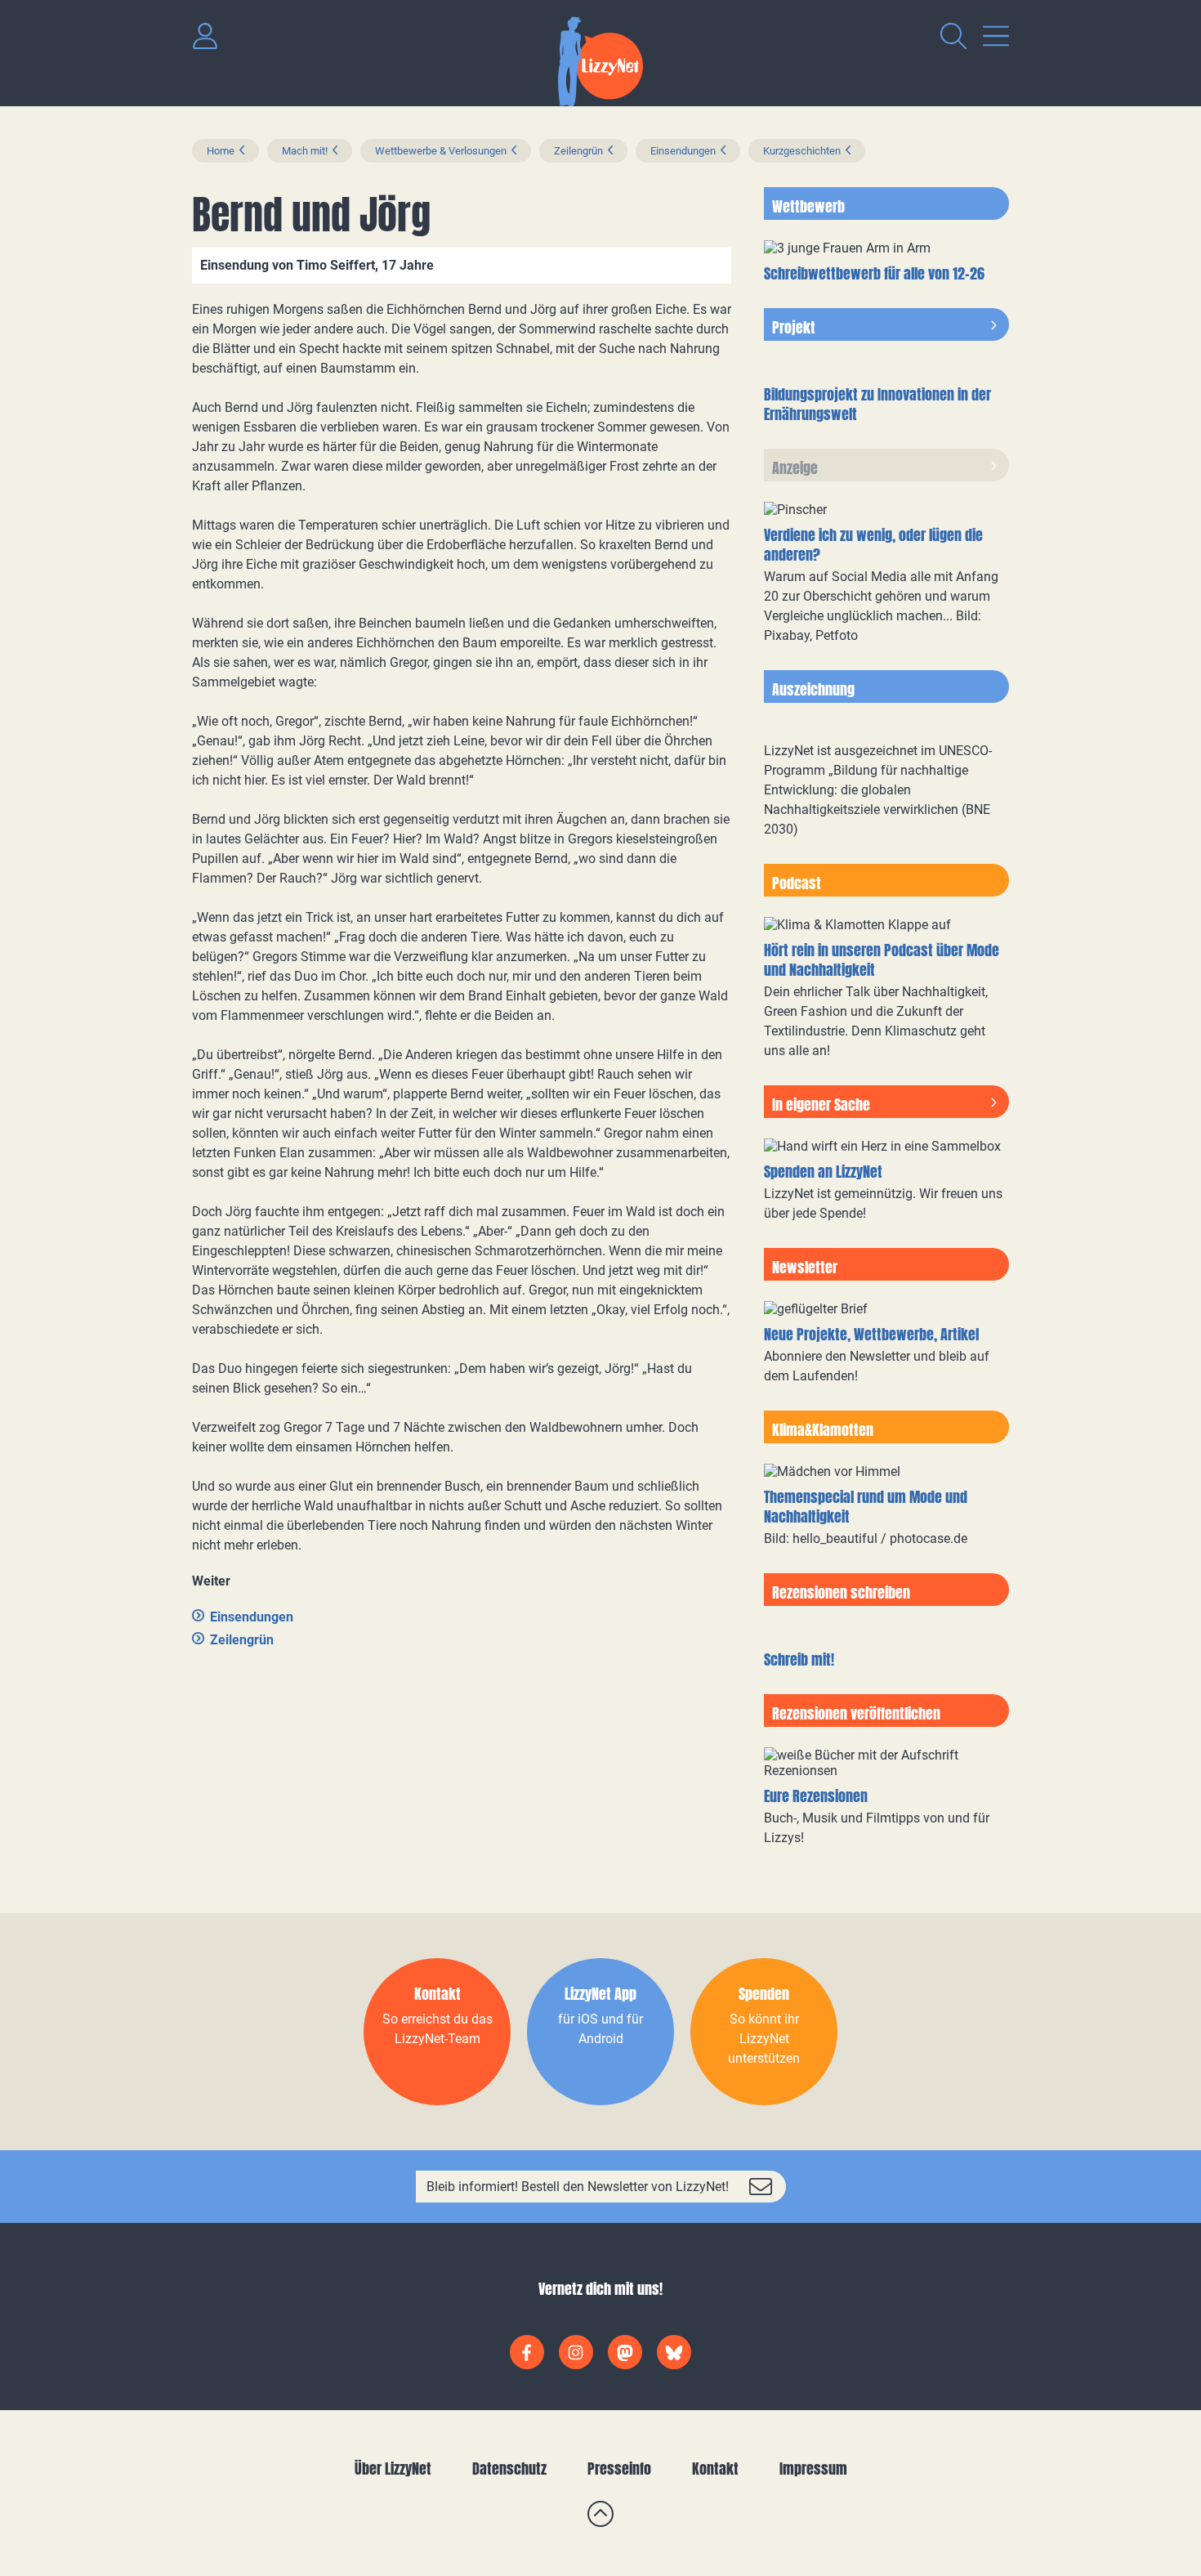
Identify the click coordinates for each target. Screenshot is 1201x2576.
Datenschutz (509, 2469)
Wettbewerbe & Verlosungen (441, 151)
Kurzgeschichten (802, 151)
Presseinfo (619, 2469)
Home (221, 151)
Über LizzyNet (393, 2469)
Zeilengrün (578, 151)
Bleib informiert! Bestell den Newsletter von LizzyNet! (578, 2187)
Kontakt (715, 2469)
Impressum (813, 2469)
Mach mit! (305, 151)
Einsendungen (683, 151)
